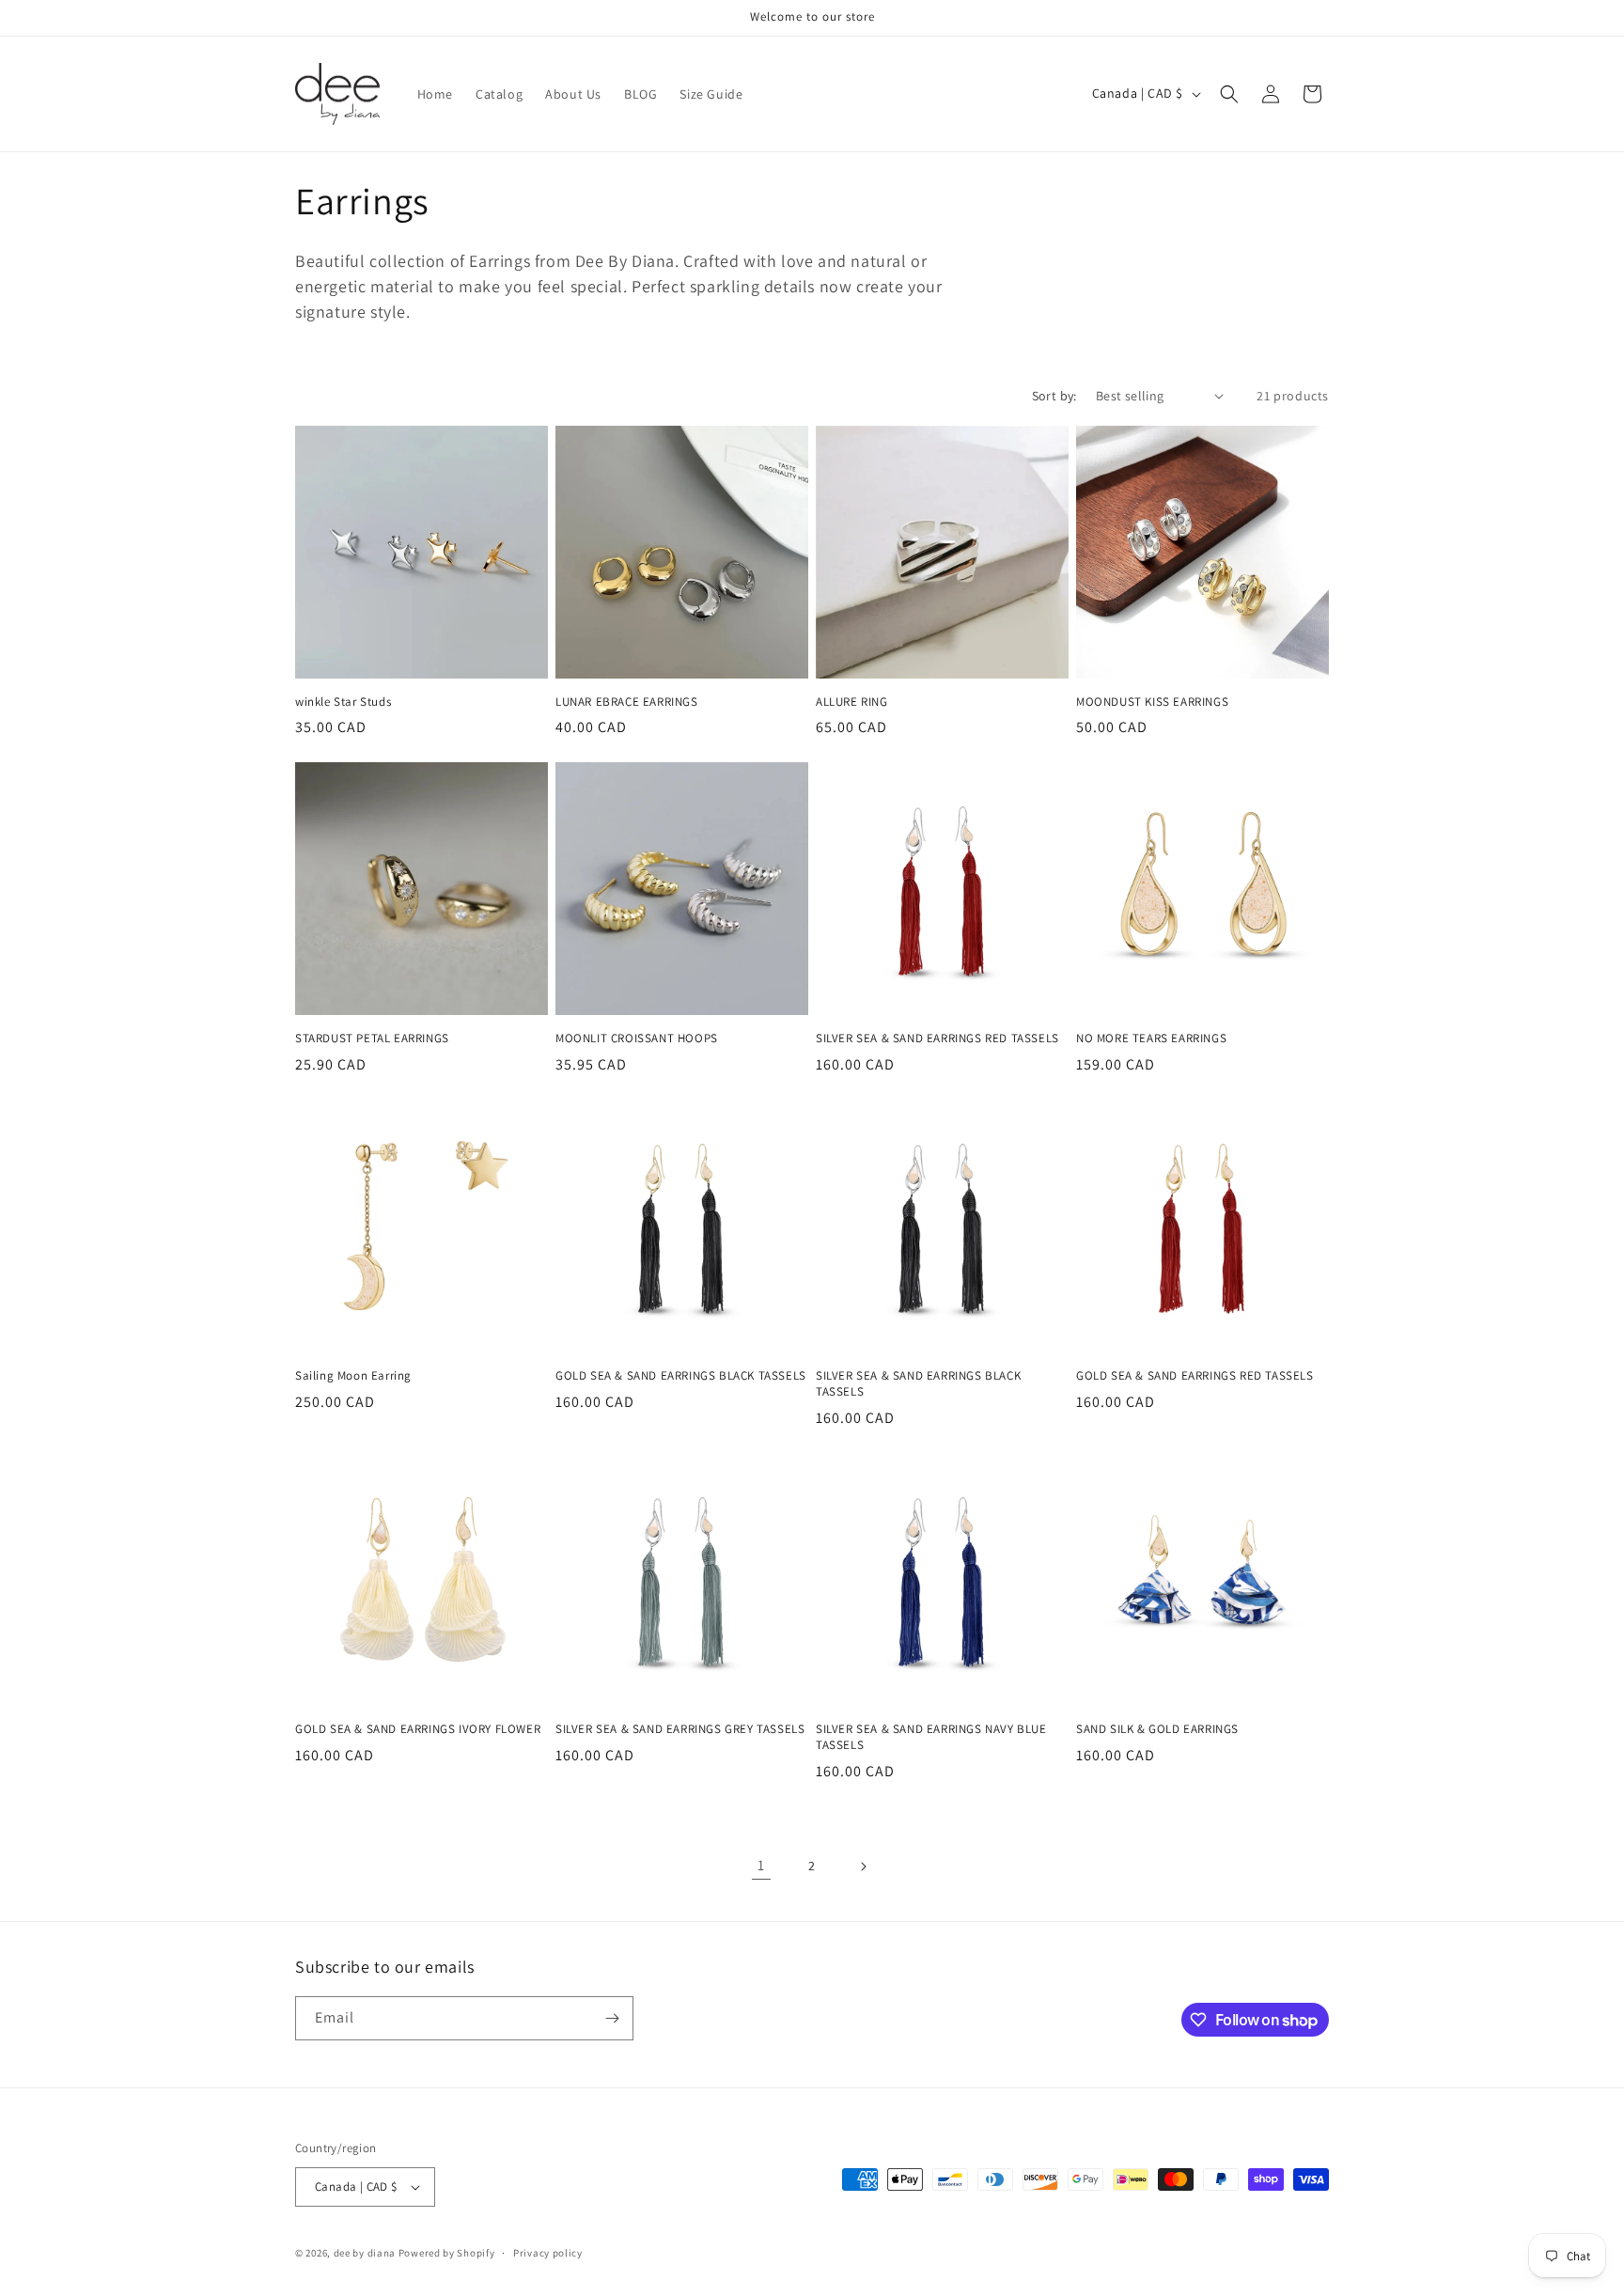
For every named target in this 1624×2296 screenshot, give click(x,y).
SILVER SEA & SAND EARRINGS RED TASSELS (937, 1039)
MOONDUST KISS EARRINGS (1152, 702)
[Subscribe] (612, 2018)
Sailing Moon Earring (353, 1376)
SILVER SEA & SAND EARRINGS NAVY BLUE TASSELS (931, 1737)
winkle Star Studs (343, 702)
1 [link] (761, 1865)
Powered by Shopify (447, 2253)
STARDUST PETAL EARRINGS (372, 1039)
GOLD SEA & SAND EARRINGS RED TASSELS (1195, 1376)
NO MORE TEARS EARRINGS (1151, 1039)
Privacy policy (548, 2253)
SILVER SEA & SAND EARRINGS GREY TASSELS (680, 1729)
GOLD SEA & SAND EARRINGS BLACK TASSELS (681, 1376)
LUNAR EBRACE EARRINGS (627, 702)
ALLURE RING (852, 702)
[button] (1229, 94)
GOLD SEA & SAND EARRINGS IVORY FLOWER (418, 1729)
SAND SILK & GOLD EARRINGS (1157, 1729)
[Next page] (863, 1866)
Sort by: (1054, 396)
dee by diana (365, 2253)
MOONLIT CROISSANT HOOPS (637, 1039)
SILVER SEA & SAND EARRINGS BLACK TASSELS (918, 1384)
